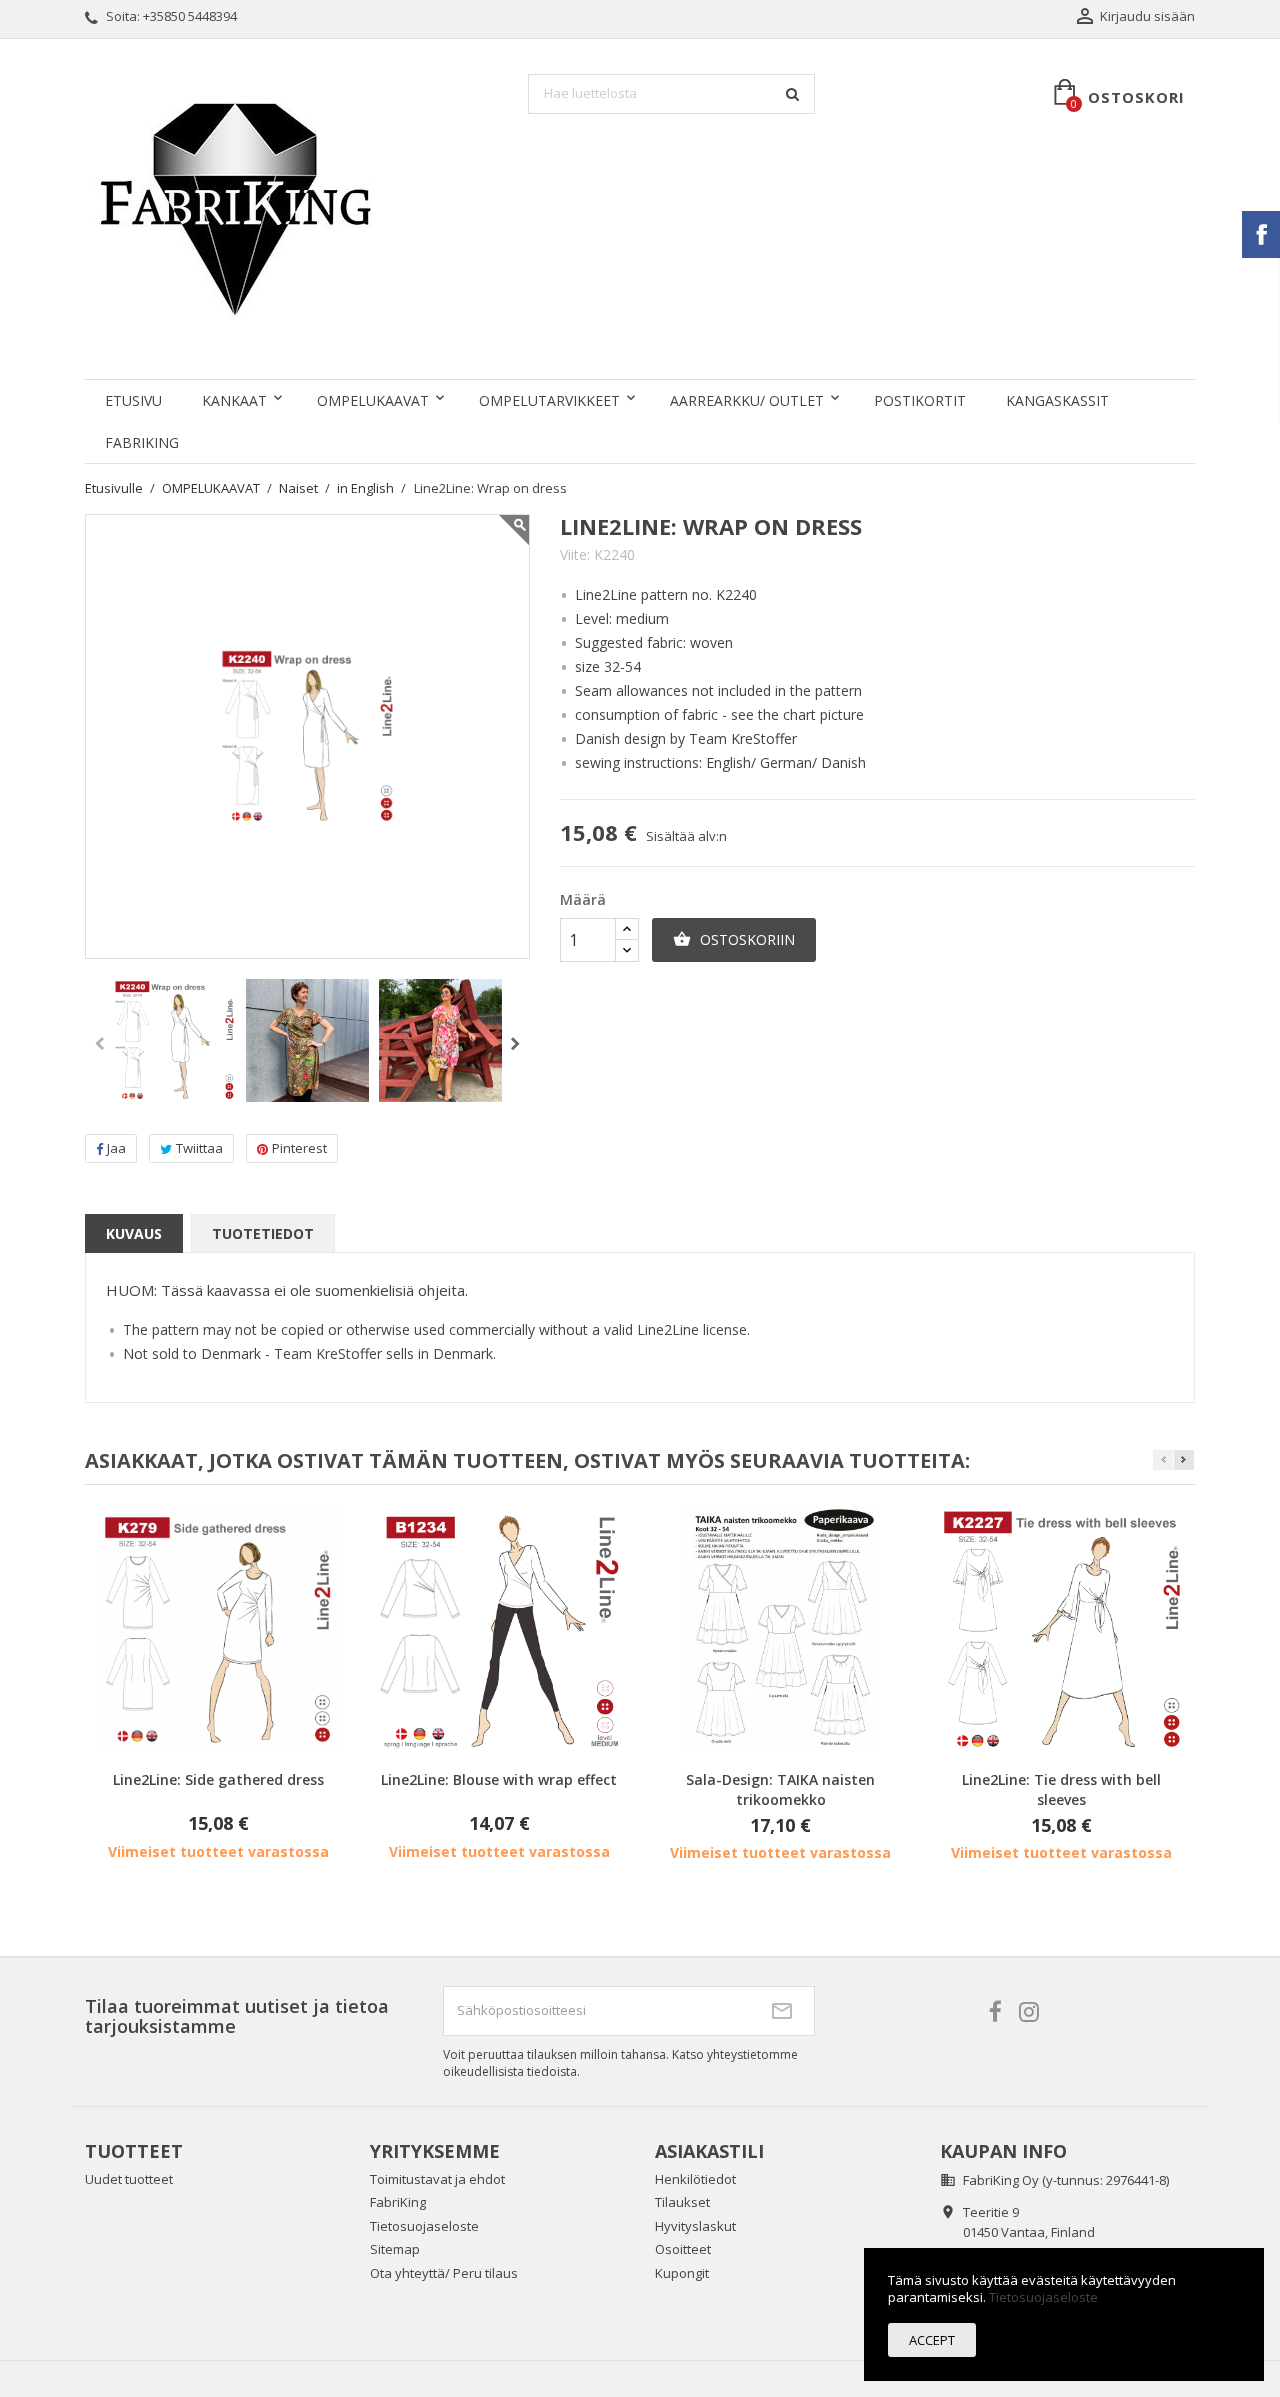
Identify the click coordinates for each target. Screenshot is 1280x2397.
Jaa (116, 1148)
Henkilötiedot (695, 2179)
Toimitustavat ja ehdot (437, 2179)
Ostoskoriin (734, 939)
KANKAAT (234, 400)
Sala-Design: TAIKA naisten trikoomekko (780, 1789)
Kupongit (682, 2273)
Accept (932, 2340)
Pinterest (299, 1148)
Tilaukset (682, 2202)
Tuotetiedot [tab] (263, 1233)
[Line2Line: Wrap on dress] (174, 1040)
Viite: (575, 555)
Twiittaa (199, 1148)
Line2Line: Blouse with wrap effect (499, 1779)
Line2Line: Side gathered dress (218, 1779)
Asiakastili (709, 2151)
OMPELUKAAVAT (373, 400)
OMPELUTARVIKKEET (549, 400)
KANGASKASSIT (1057, 400)
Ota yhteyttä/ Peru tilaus (444, 2273)
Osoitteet (683, 2249)
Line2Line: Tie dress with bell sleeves (1061, 1789)
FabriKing (142, 442)
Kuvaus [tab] (134, 1233)
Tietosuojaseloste (424, 2226)
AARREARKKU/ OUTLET (747, 400)
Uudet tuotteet (129, 2179)
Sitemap (395, 2249)
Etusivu (133, 400)
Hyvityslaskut (695, 2226)
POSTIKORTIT (920, 400)
